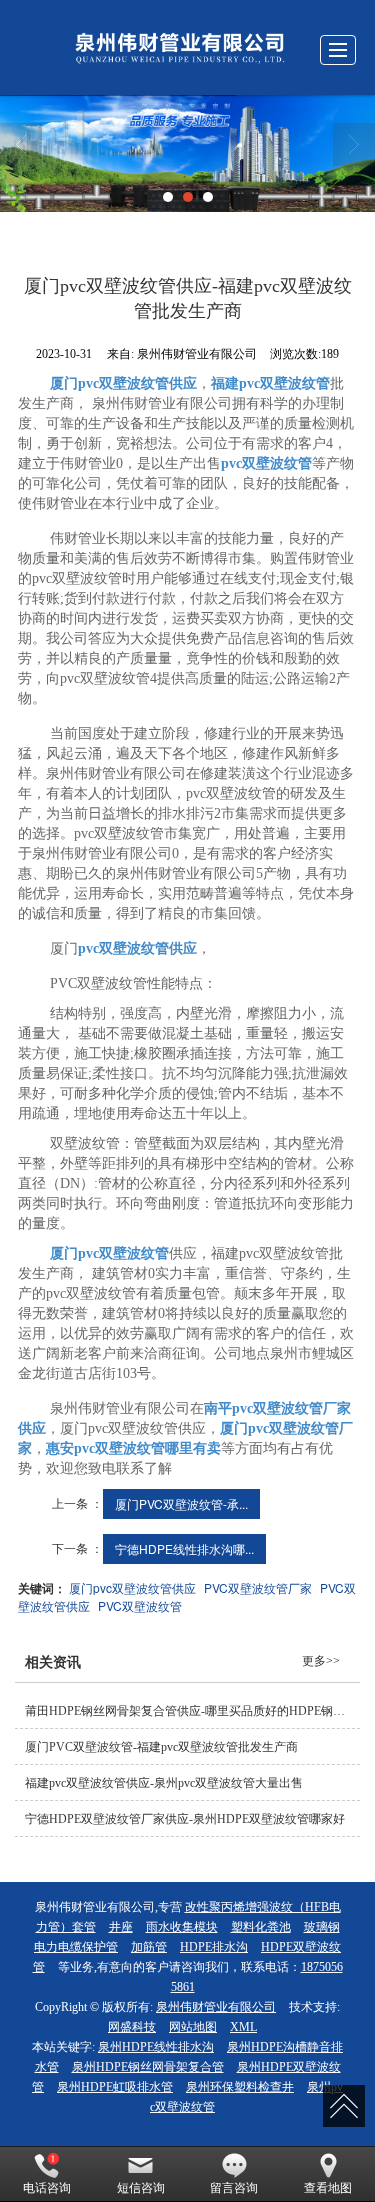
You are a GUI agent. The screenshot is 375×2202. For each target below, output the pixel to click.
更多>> (321, 1661)
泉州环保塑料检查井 (240, 2087)
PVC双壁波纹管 (140, 1605)
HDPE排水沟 (214, 1947)
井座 (121, 1927)
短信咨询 (141, 2188)
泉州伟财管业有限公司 (216, 2007)
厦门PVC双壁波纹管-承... (181, 1503)
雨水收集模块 (182, 1927)
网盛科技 (132, 2027)
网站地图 (193, 2027)
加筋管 (149, 1947)
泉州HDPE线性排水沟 (156, 2047)
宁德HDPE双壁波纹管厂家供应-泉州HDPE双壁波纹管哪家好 (185, 1819)
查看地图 (328, 2188)
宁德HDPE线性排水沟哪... (184, 1548)
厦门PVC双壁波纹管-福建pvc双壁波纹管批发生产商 (161, 1747)
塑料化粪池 (261, 1927)
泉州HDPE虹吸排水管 (115, 2087)
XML (243, 2027)
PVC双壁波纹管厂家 (258, 1587)
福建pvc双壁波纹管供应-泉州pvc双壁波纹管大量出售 (164, 1783)
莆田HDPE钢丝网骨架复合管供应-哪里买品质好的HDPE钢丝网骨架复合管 (192, 1711)
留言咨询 (234, 2188)
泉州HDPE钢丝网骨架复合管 (148, 2067)
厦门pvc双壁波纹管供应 (132, 1587)
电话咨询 (47, 2188)
